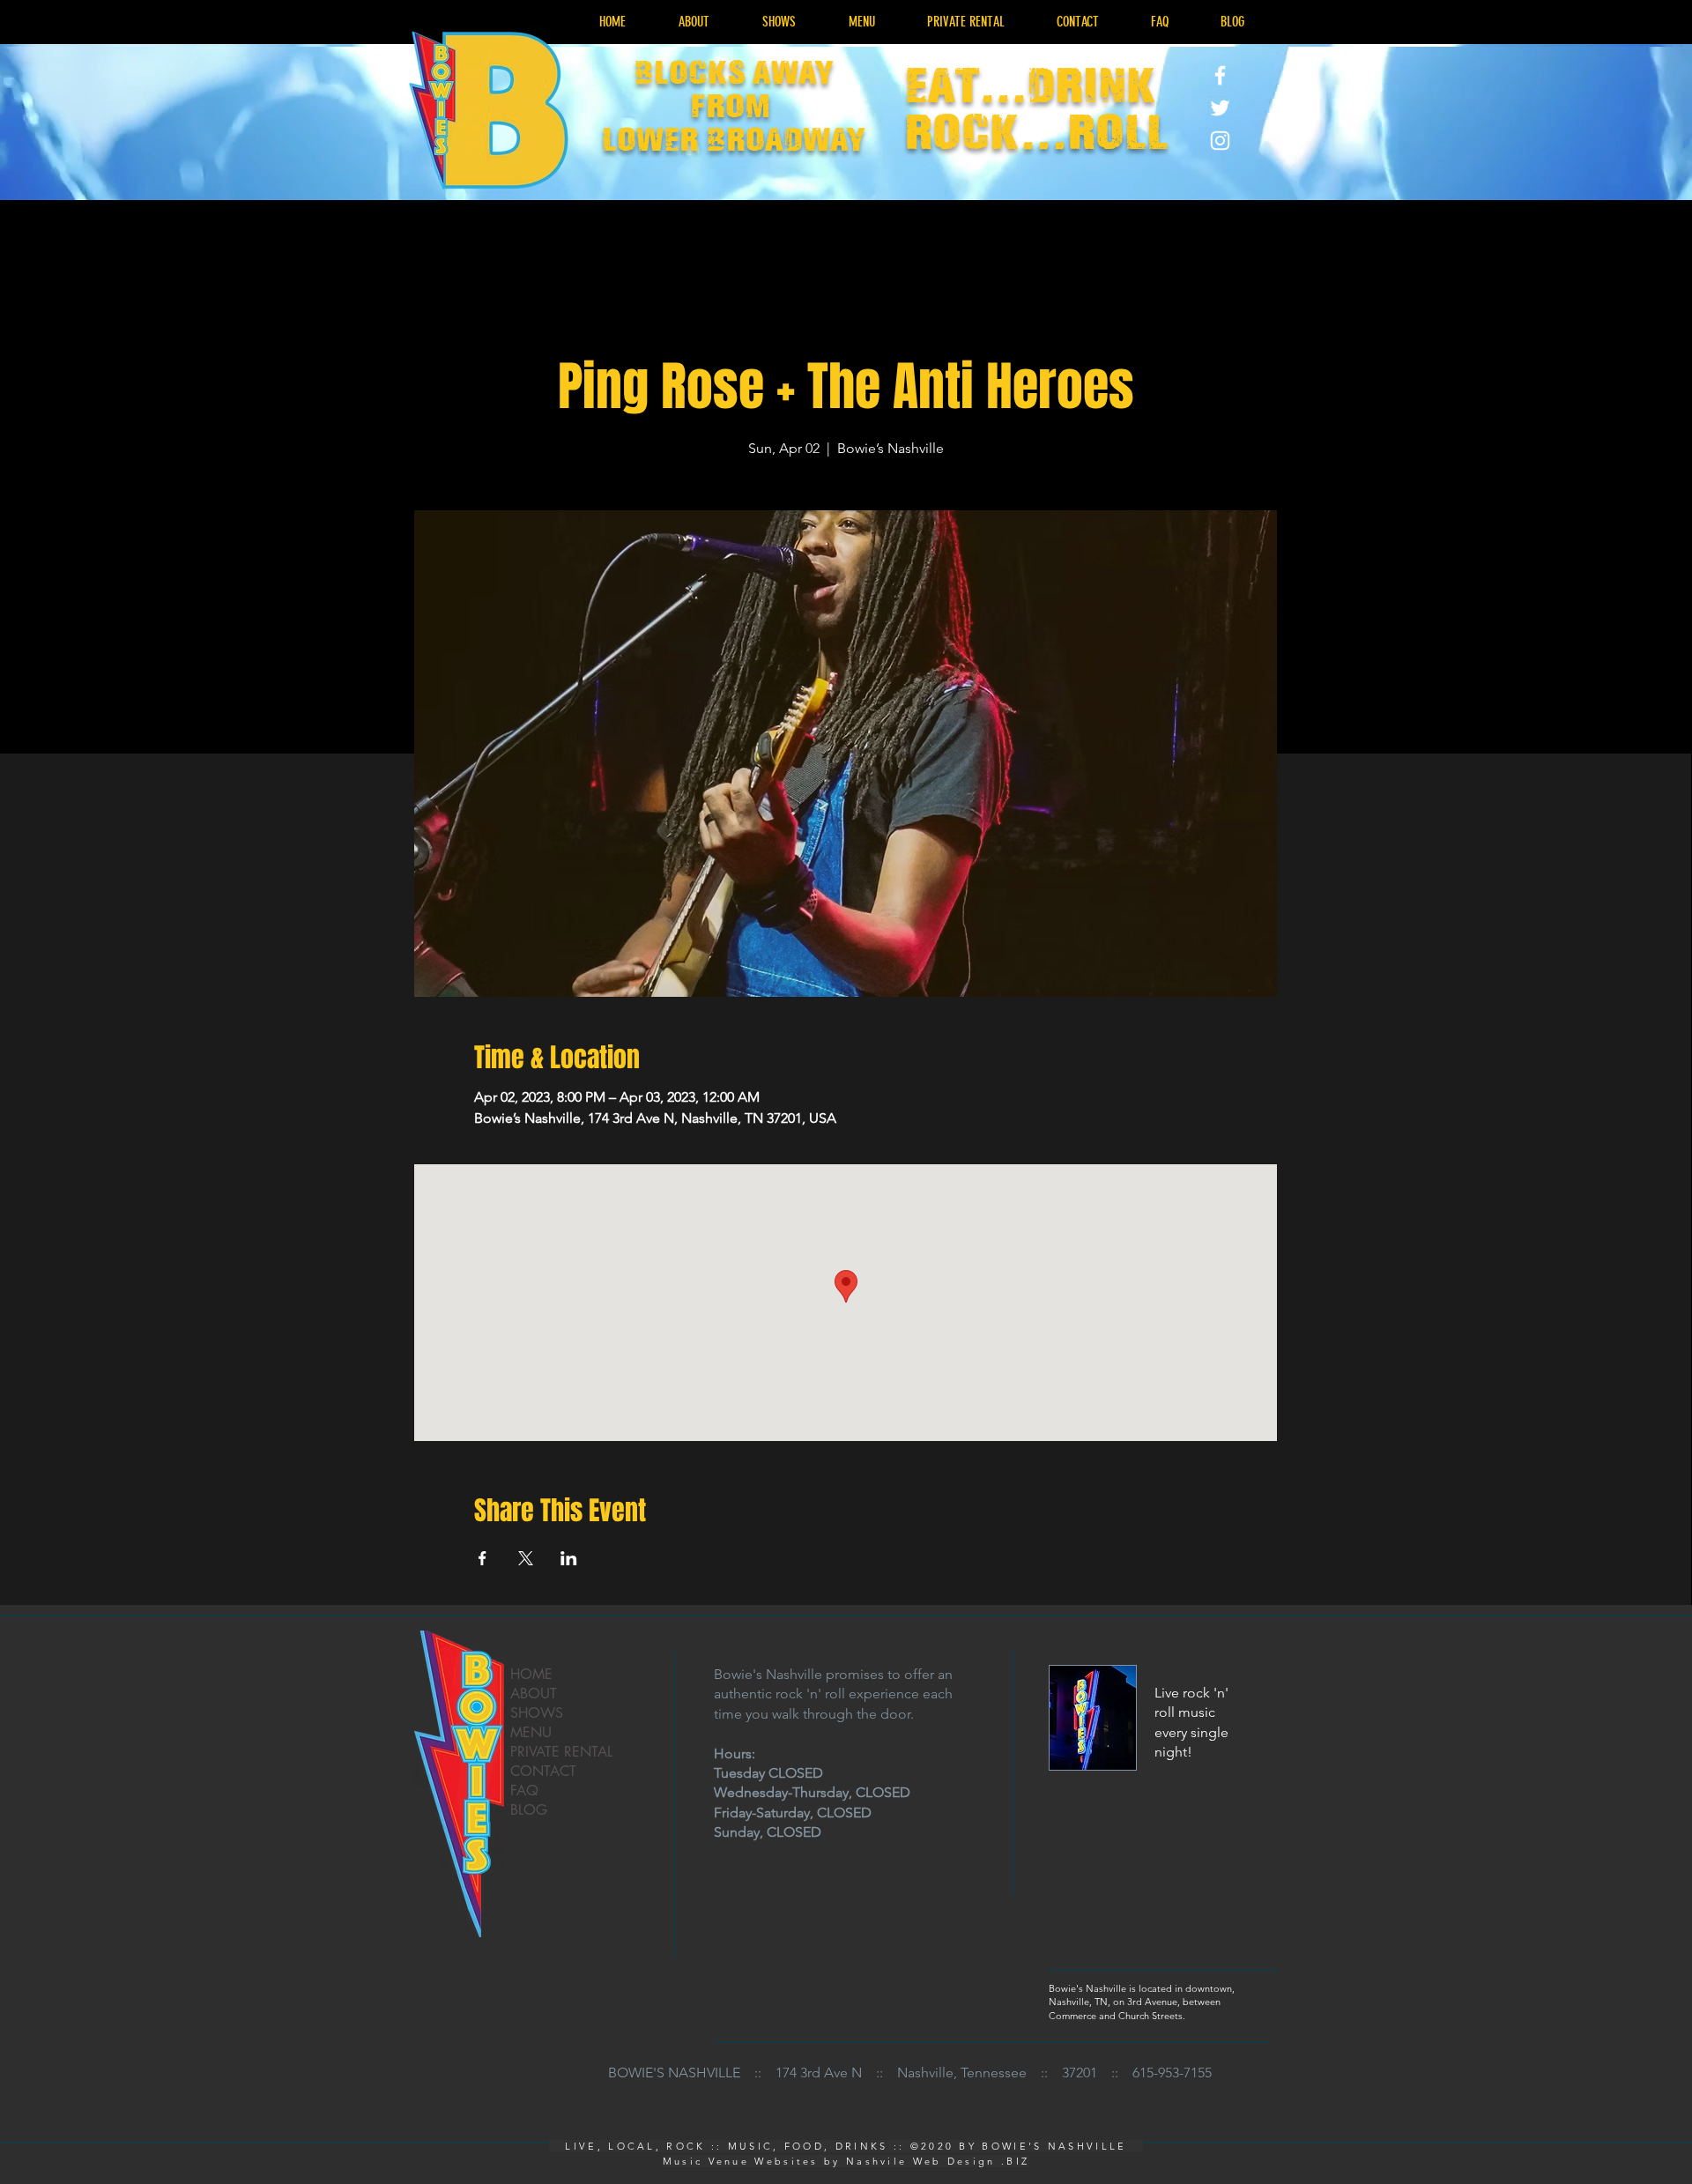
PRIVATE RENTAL (561, 1752)
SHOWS (537, 1713)
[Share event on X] (526, 1558)
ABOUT (534, 1694)
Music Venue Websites (741, 2161)
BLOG (529, 1810)
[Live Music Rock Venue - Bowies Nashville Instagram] (1220, 141)
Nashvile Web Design (921, 2161)
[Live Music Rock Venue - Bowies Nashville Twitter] (1220, 108)
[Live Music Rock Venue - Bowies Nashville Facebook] (1220, 75)
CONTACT (543, 1771)
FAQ (524, 1790)
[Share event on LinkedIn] (569, 1558)
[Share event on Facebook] (482, 1558)
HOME (531, 1674)
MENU (531, 1732)
